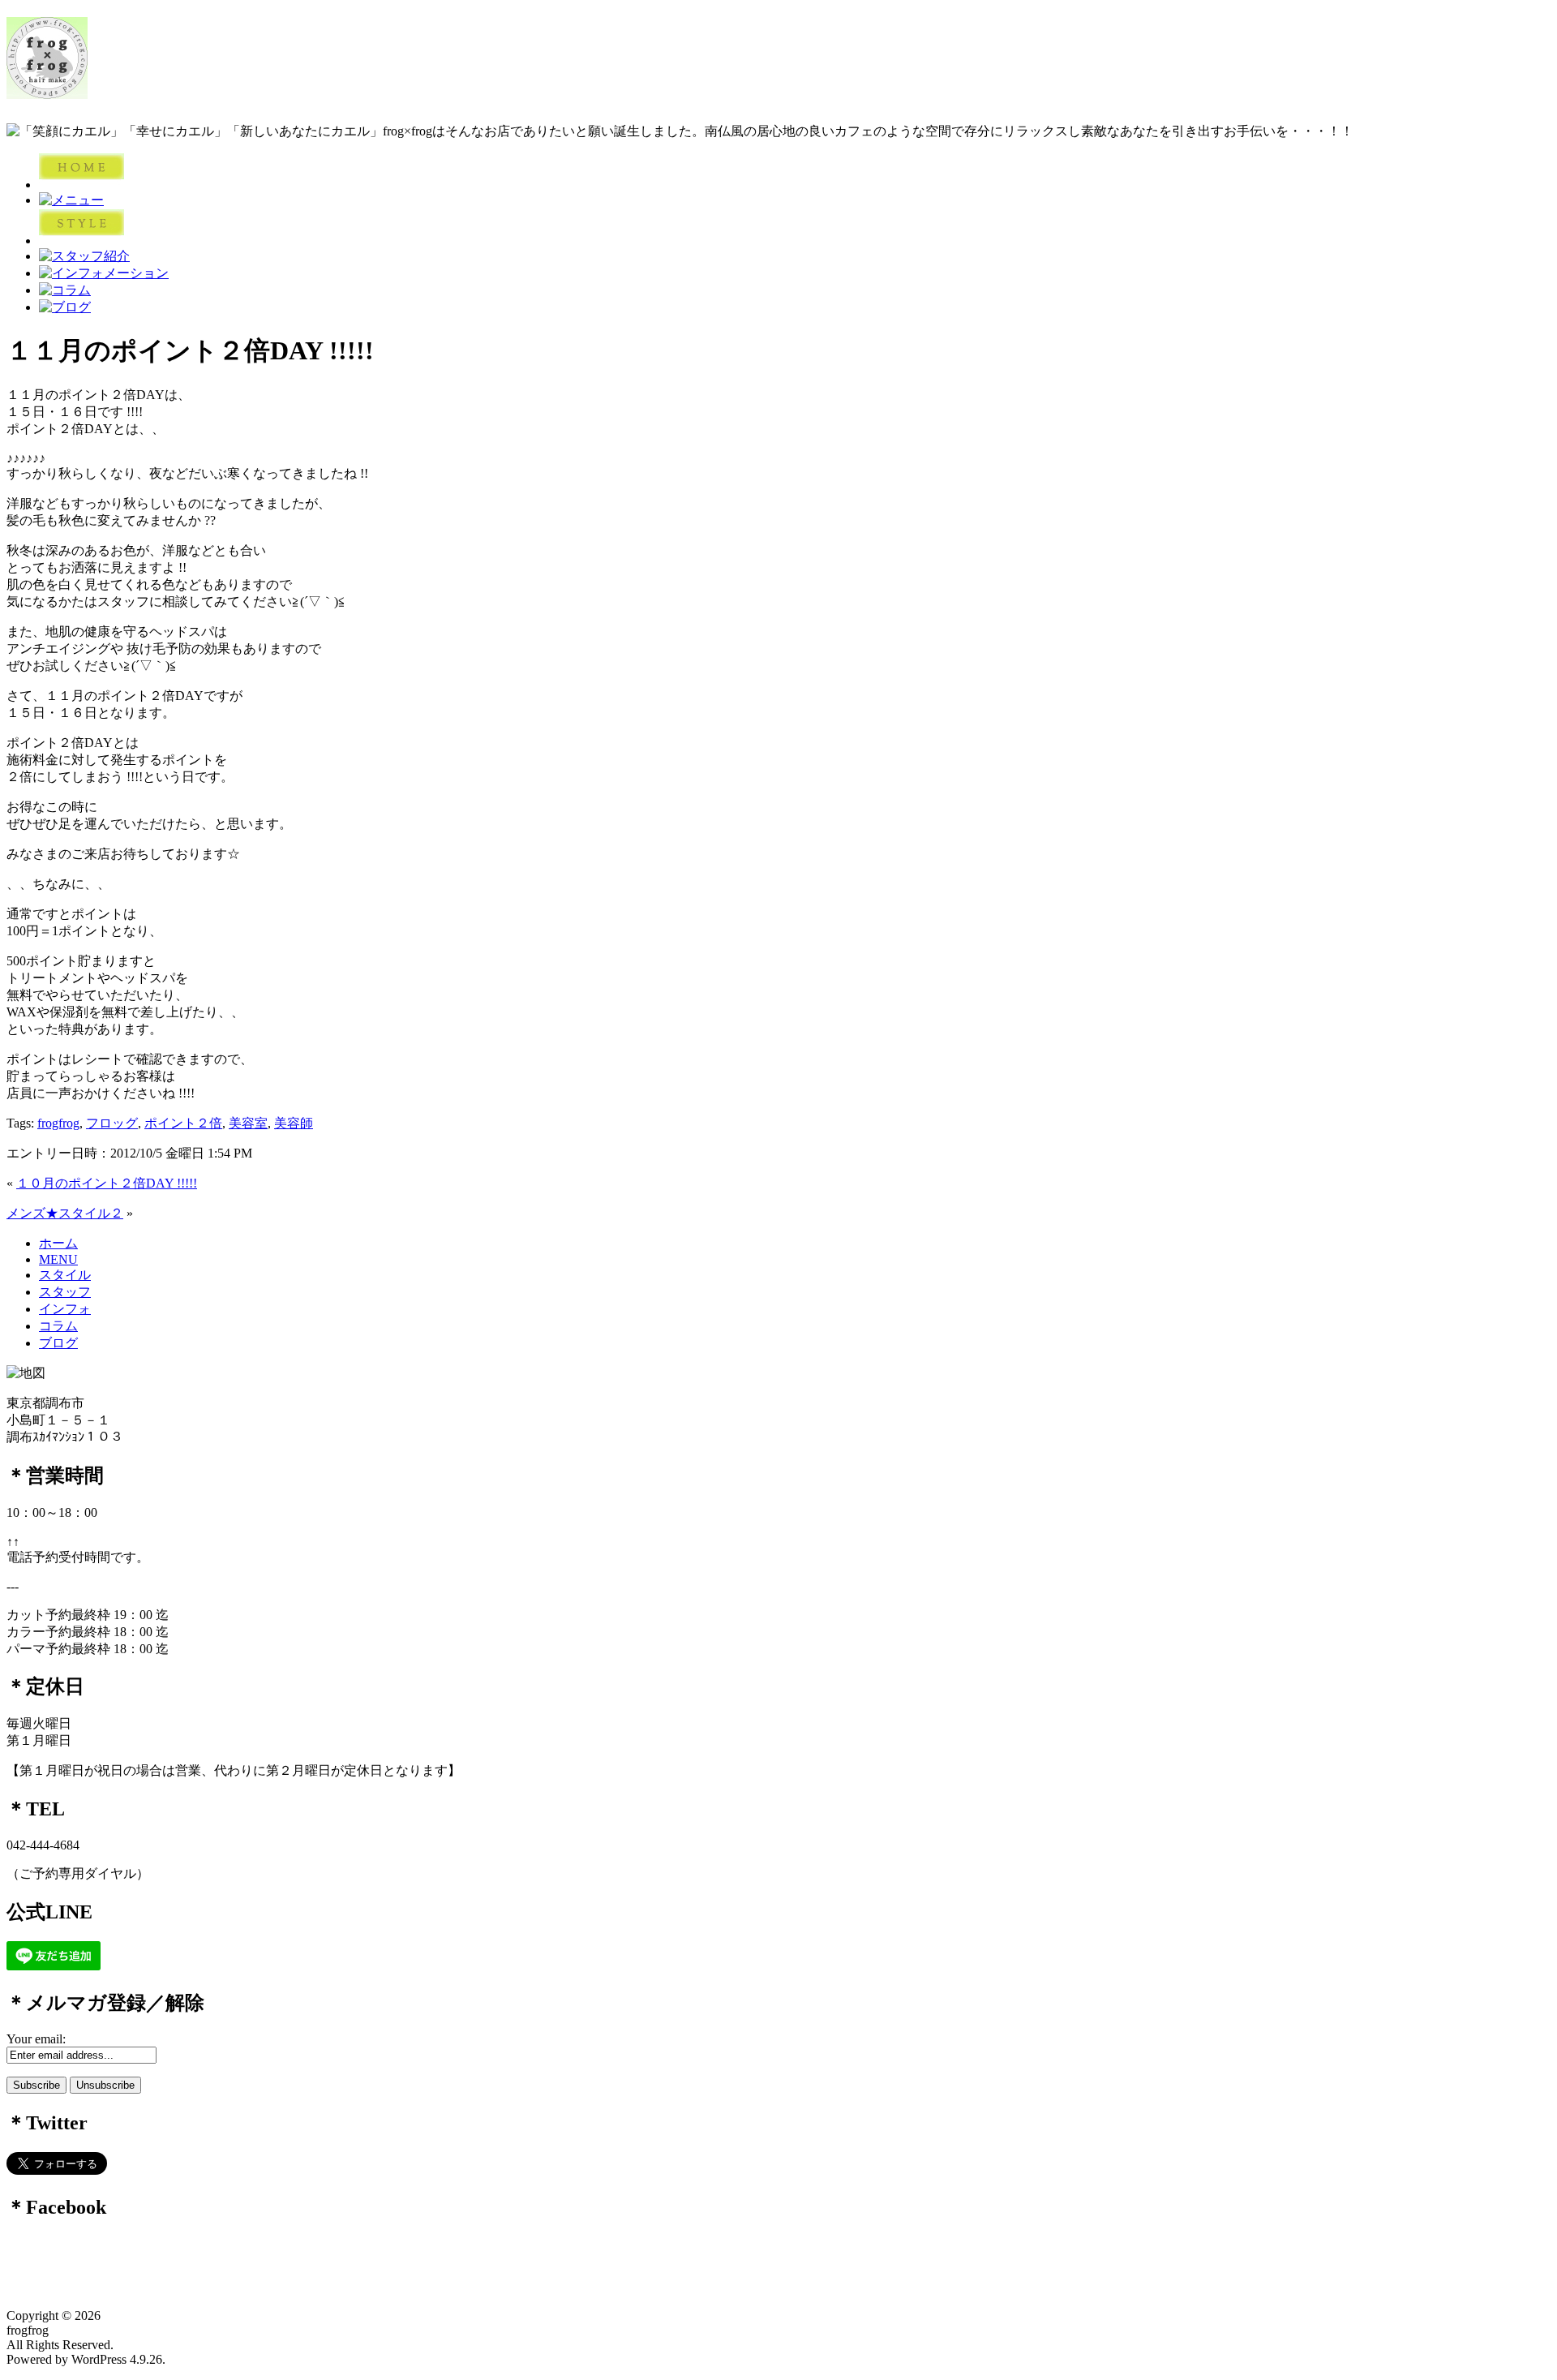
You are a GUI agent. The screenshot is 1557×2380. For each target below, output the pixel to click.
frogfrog (58, 1123)
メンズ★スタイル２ (65, 1213)
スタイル (65, 1275)
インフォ (65, 1309)
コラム (58, 1326)
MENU (58, 1259)
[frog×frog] (47, 90)
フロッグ (112, 1123)
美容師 (294, 1123)
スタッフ (65, 1292)
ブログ (58, 1343)
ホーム (58, 1243)
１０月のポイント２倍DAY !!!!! (107, 1183)
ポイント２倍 (183, 1123)
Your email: (36, 2039)
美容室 (248, 1123)
